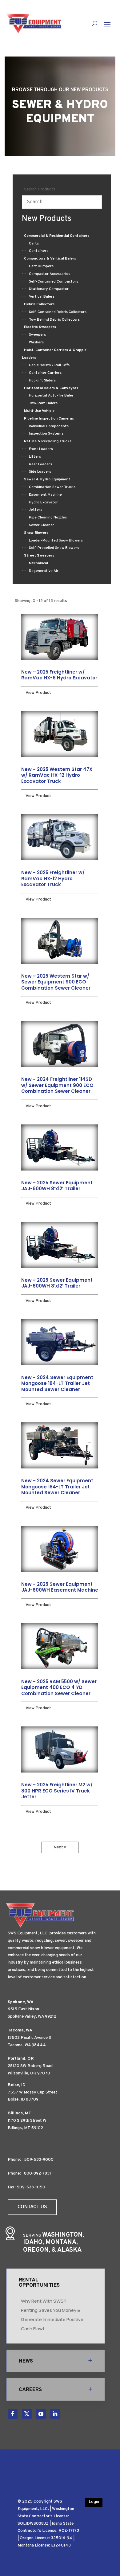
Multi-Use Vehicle (39, 411)
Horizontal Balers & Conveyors (51, 388)
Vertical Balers (42, 297)
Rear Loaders (40, 464)
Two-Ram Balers (43, 403)
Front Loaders (41, 449)
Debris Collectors (39, 304)
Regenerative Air (44, 571)
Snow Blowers (36, 533)
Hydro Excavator (43, 502)
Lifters (35, 457)
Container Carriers (45, 373)
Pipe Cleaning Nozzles (48, 518)
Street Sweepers (39, 556)
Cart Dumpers (41, 266)
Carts (34, 244)
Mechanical (38, 563)
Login (94, 2502)
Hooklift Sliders (42, 381)
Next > (60, 1847)
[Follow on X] (27, 2414)
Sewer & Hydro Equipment (47, 479)
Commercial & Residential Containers (57, 236)
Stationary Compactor (49, 289)
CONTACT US (32, 2207)
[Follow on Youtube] (41, 2414)
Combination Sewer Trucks (52, 487)
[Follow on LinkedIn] (55, 2414)
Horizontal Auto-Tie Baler (51, 396)
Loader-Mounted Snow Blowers (56, 541)
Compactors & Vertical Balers (50, 259)
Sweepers (37, 335)
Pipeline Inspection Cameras (49, 419)
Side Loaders (40, 472)
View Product (38, 693)
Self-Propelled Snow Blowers (54, 548)
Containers (39, 251)
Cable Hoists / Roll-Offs (49, 365)
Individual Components (49, 426)
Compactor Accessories (50, 274)
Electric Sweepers (40, 327)
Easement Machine (45, 495)
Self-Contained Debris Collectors (58, 312)
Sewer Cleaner (42, 525)
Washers (36, 342)
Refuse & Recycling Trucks (48, 441)
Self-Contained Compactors (54, 282)
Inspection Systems (46, 434)
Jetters (36, 510)
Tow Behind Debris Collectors (54, 320)
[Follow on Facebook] (13, 2414)
